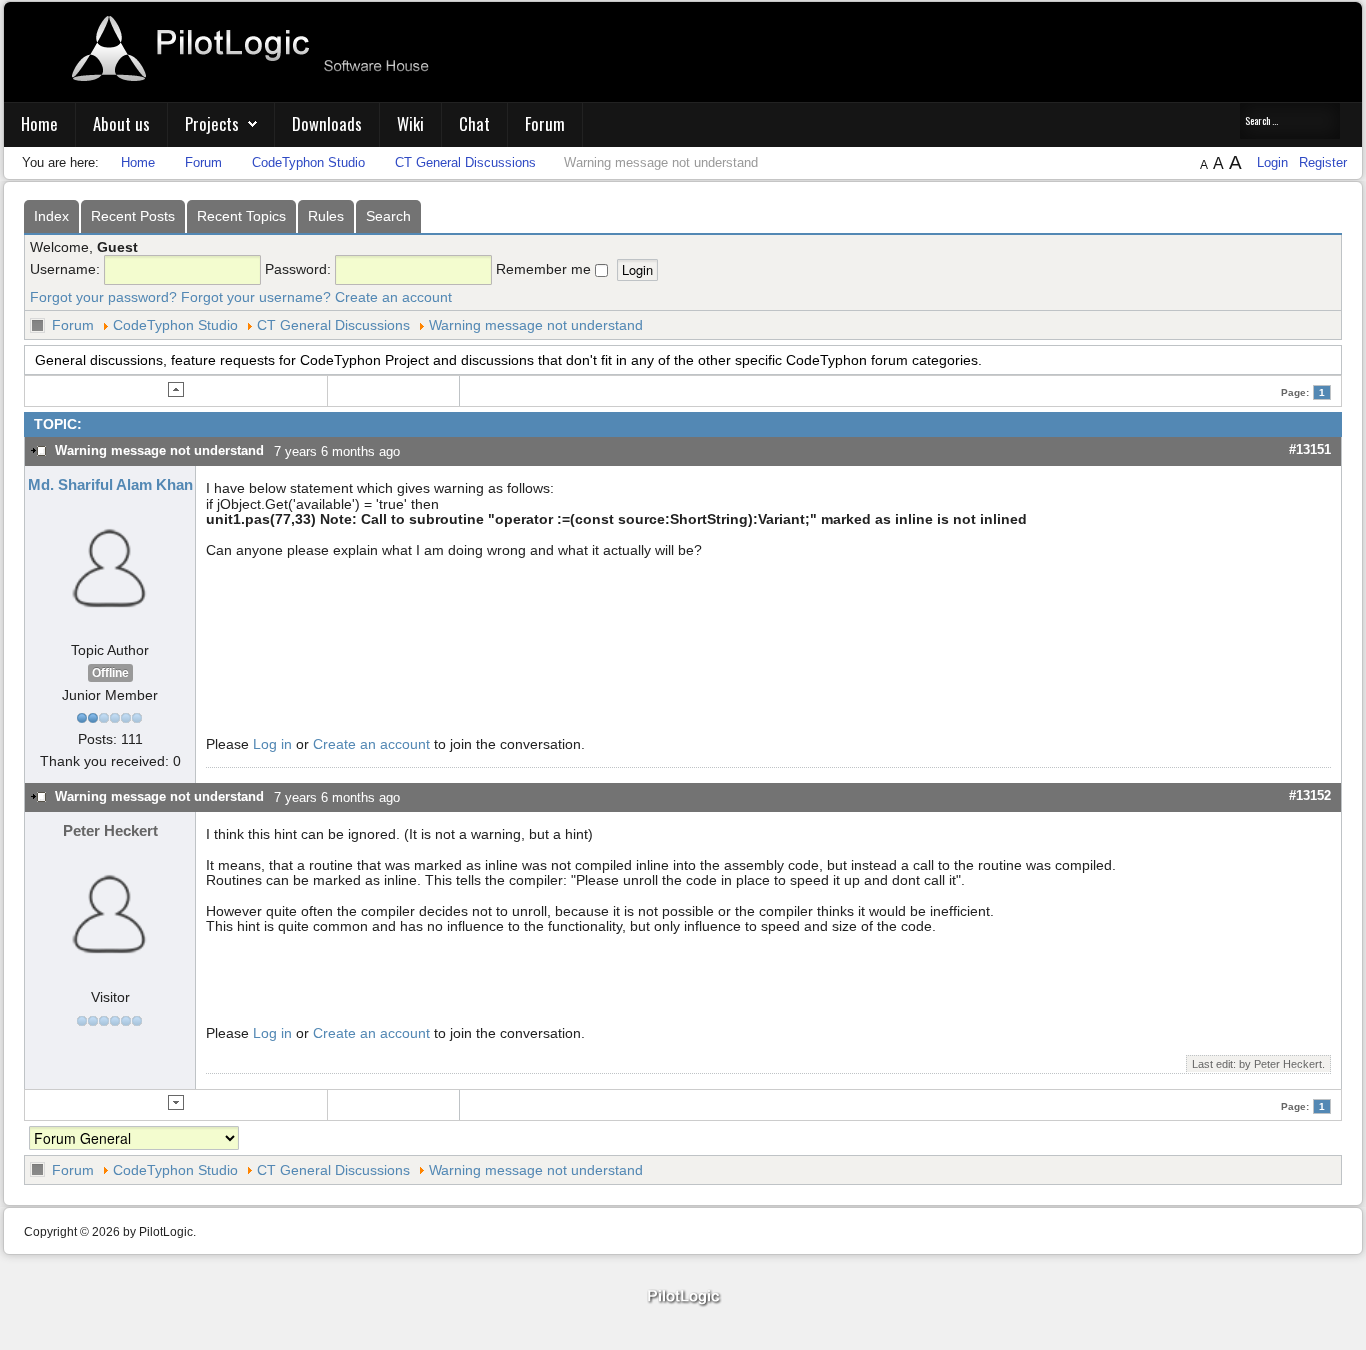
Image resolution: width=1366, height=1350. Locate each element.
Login (1274, 162)
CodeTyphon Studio (175, 325)
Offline (110, 673)
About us (121, 123)
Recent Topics (241, 216)
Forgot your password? (103, 297)
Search (388, 216)
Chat (474, 123)
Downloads (327, 123)
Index (51, 216)
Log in (272, 744)
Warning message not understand (536, 325)
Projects (212, 123)
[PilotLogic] (683, 1297)
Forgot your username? (256, 297)
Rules (326, 216)
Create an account (393, 297)
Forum (545, 123)
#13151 (1310, 449)
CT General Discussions (333, 325)
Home (39, 123)
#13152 (1310, 795)
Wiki (410, 123)
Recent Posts (133, 216)
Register (1323, 162)
